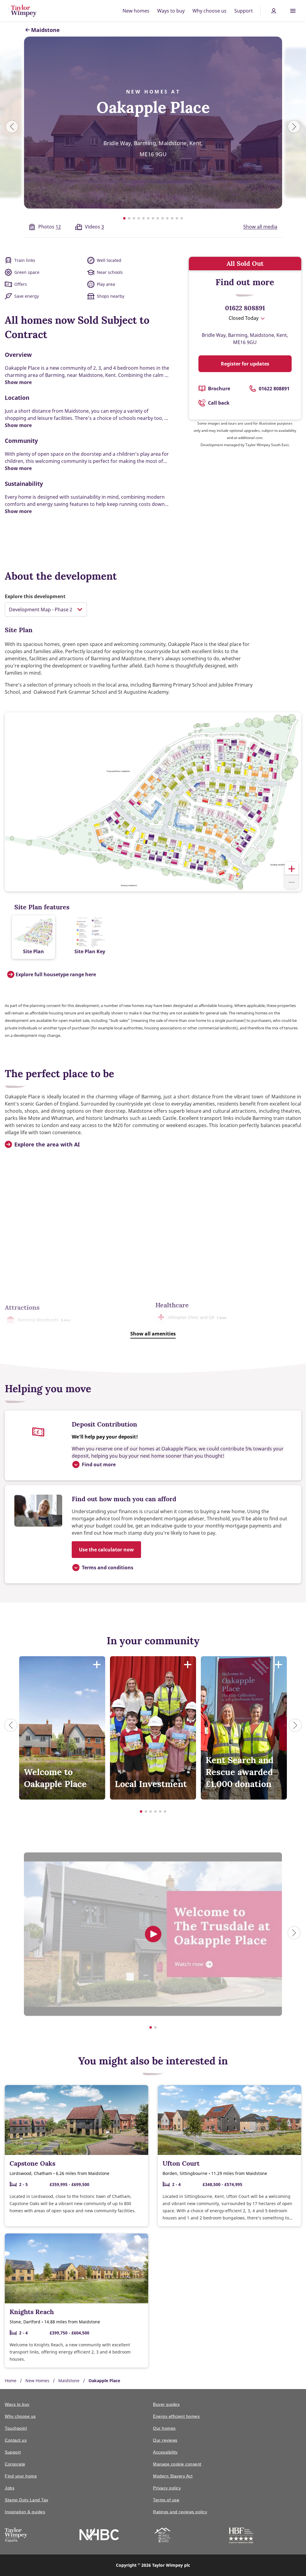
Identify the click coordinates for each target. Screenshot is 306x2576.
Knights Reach (32, 2312)
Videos (94, 227)
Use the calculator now (106, 1550)
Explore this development (35, 596)
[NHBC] (99, 2535)
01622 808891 (245, 308)
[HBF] (241, 2536)
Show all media (260, 227)
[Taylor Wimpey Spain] (16, 2536)
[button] (292, 869)
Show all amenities (153, 1334)
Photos (50, 227)
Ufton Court (181, 2163)
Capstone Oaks (32, 2163)
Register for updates (245, 364)
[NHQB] (162, 2536)
